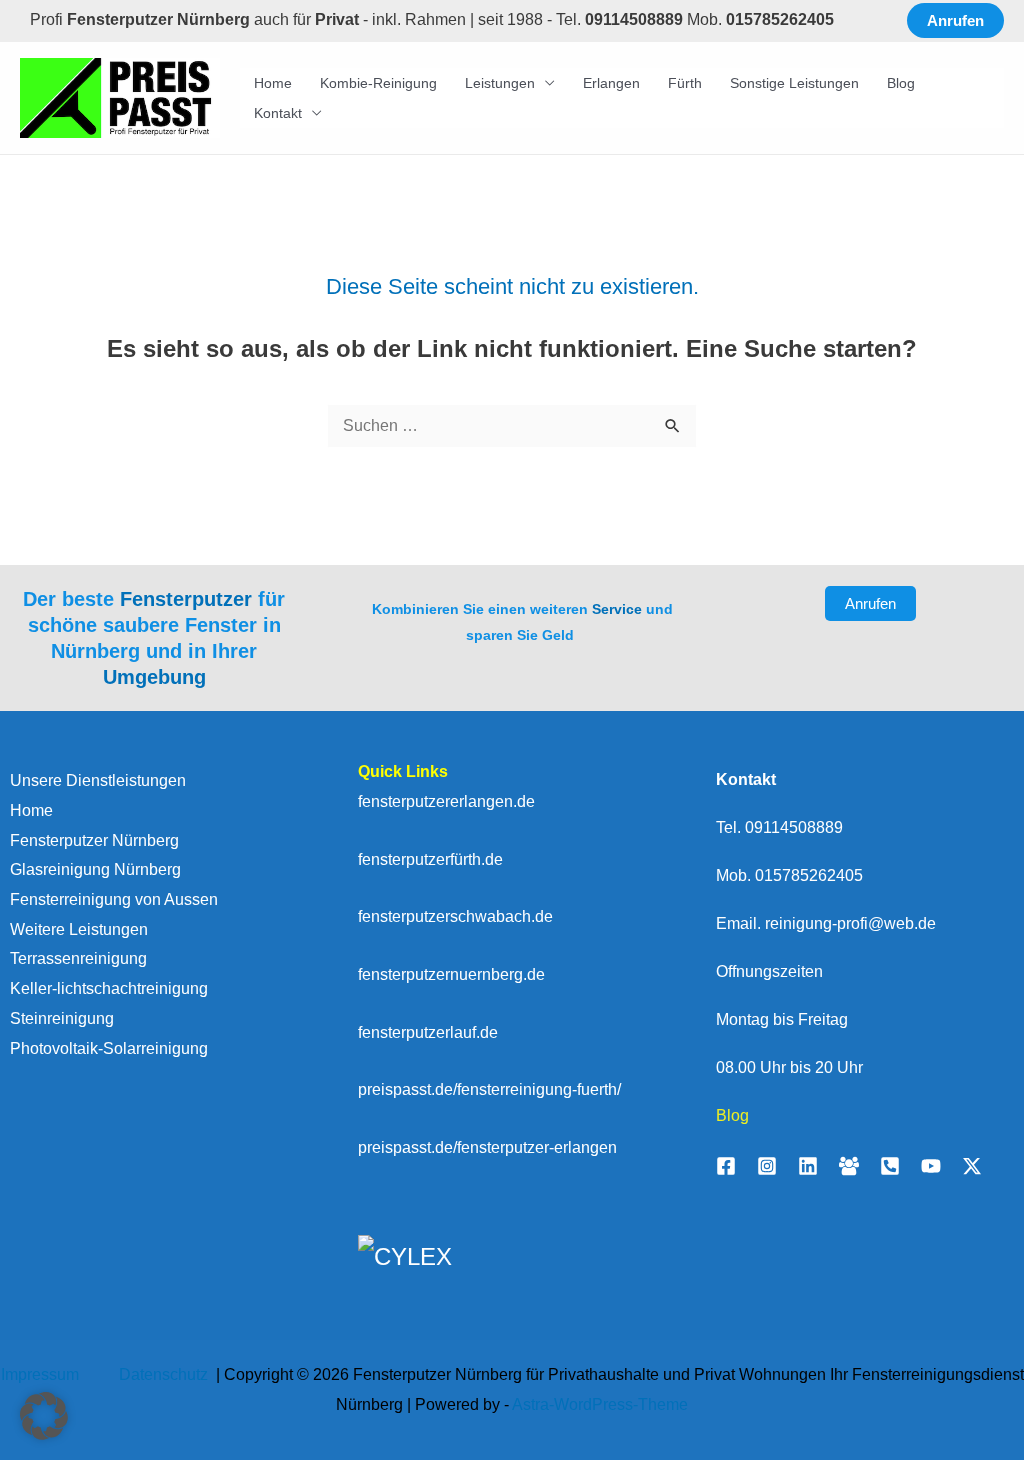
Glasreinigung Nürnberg (95, 869)
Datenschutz (165, 1374)
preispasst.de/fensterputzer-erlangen (487, 1147)
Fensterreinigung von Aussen (114, 899)
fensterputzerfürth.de (430, 859)
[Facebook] (726, 1166)
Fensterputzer (186, 599)
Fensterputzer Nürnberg (94, 840)
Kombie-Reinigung (378, 83)
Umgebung (154, 677)
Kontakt (278, 113)
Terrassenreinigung (78, 958)
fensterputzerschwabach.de (455, 916)
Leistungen (500, 83)
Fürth (685, 83)
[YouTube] (931, 1166)
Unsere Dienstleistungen (98, 780)
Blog (901, 83)
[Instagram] (767, 1166)
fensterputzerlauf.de (428, 1032)
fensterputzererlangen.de (446, 801)
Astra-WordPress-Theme (600, 1404)
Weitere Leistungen (79, 929)
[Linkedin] (808, 1166)
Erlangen (611, 83)
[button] (955, 20)
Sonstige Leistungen (794, 83)
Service (617, 609)
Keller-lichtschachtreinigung (109, 988)
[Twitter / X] (972, 1166)
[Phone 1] (890, 1166)
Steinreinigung (62, 1018)
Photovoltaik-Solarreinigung (109, 1048)
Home (273, 83)
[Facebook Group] (849, 1166)
